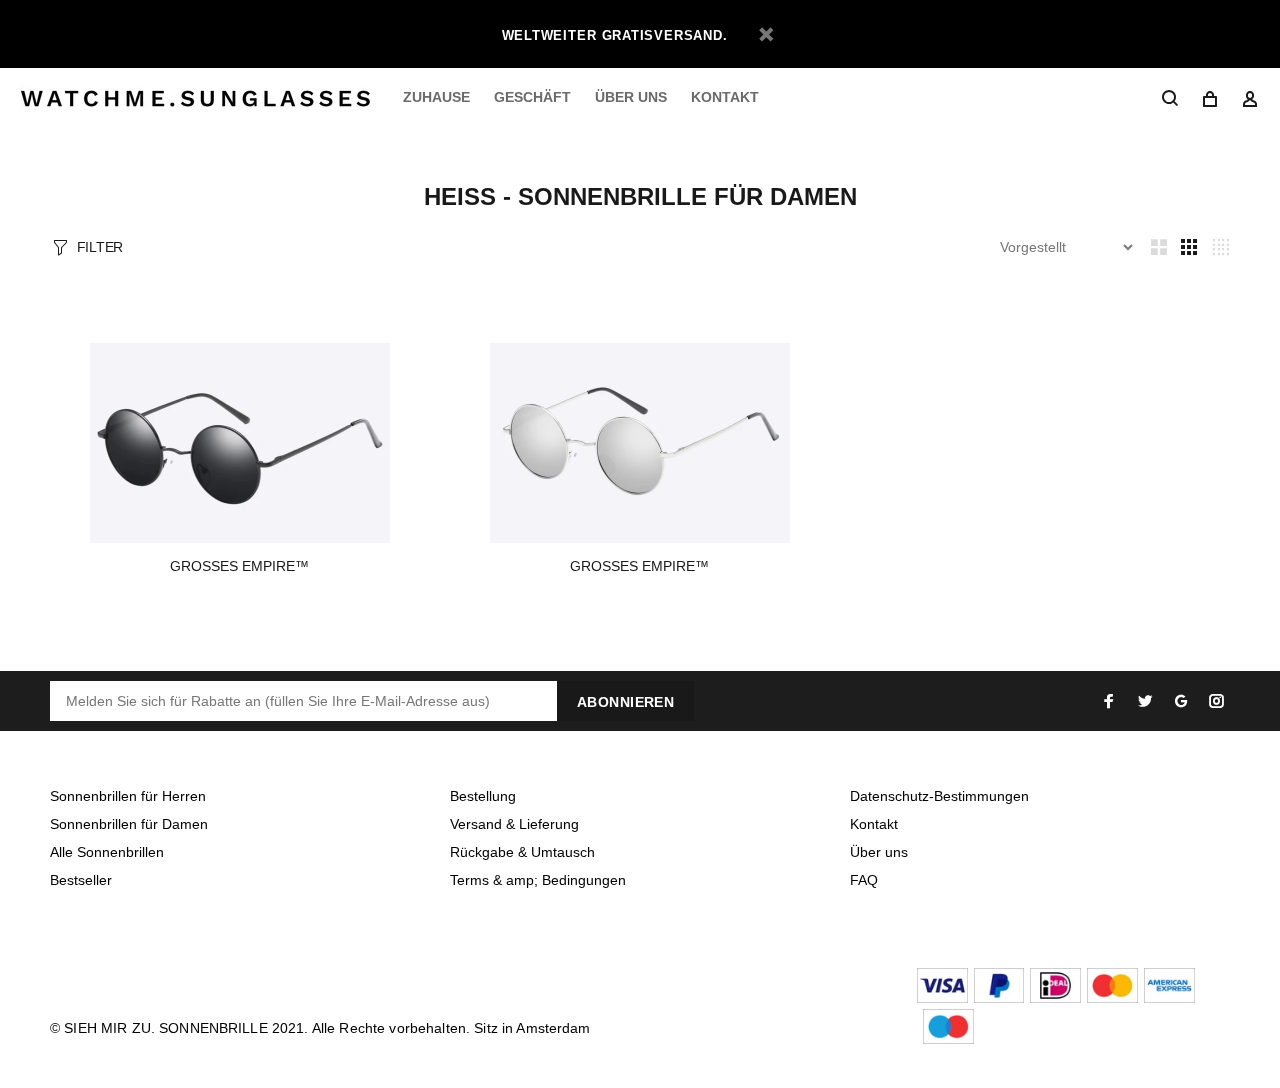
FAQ (864, 880)
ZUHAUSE (436, 97)
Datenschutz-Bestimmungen (939, 796)
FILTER (100, 247)
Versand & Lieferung (514, 824)
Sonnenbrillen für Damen (129, 824)
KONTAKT (725, 97)
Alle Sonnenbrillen (107, 852)
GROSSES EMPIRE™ (239, 566)
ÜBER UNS (631, 97)
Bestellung (483, 796)
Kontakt (874, 824)
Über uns (879, 852)
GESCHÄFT (532, 97)
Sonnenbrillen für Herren (128, 796)
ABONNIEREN (625, 702)
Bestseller (81, 880)
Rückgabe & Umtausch (522, 852)
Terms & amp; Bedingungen (538, 880)
